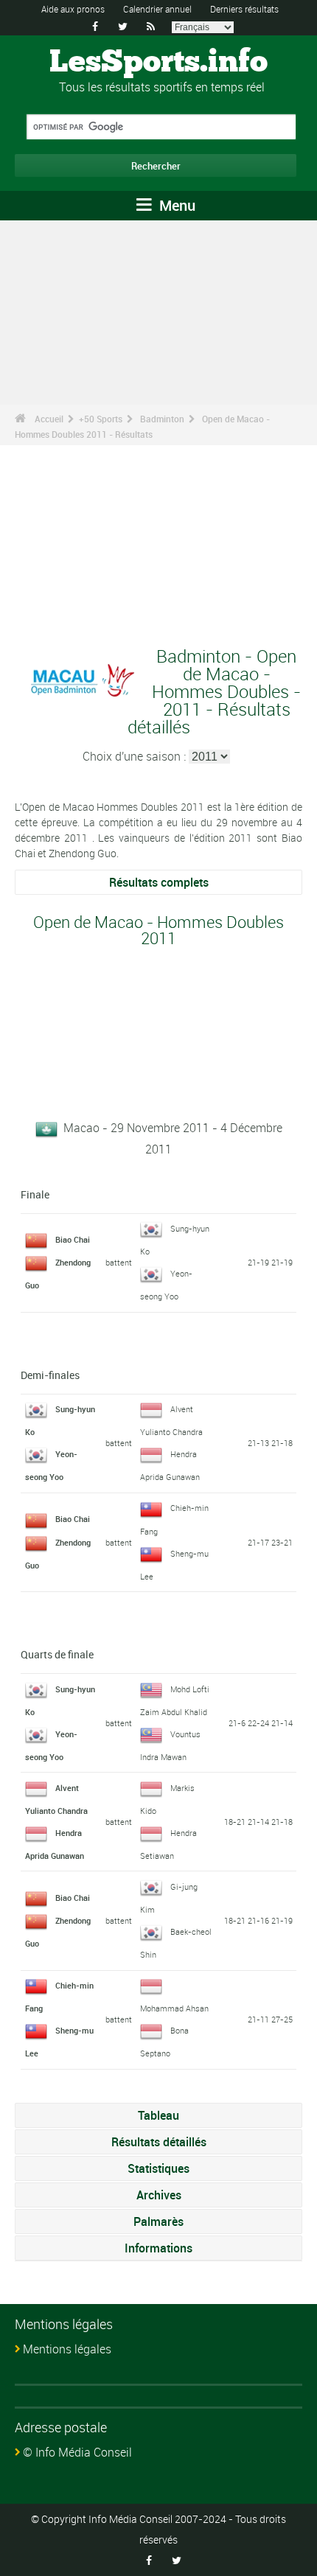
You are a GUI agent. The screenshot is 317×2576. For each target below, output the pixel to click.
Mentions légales (67, 2349)
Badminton (162, 419)
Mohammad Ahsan (174, 2008)
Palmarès (158, 2221)
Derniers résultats (244, 9)
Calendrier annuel (157, 9)
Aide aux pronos (73, 9)
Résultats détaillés (159, 2142)
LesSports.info (158, 63)
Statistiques (158, 2168)
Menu (175, 205)
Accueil (49, 419)
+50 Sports (101, 419)
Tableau (158, 2115)
